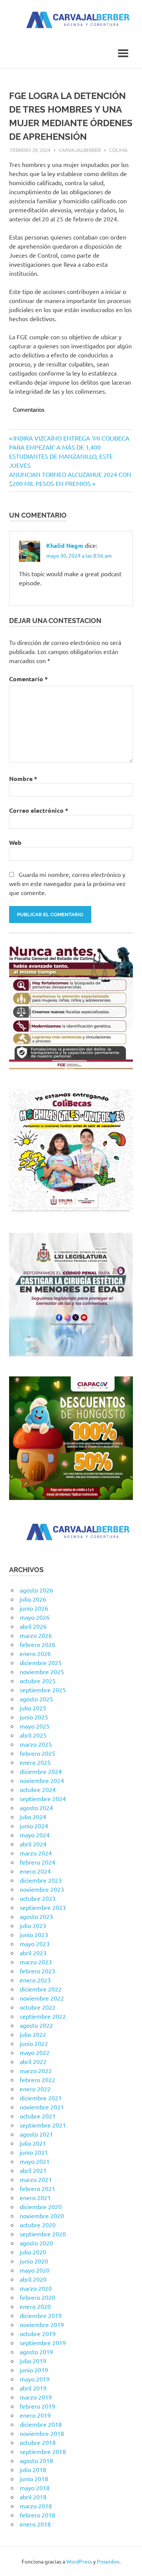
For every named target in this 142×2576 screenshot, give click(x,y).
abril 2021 (33, 2170)
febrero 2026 (37, 1644)
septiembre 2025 (43, 1690)
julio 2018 (33, 2469)
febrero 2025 (37, 1753)
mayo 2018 (35, 2488)
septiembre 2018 (43, 2451)
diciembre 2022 (41, 1989)
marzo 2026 (36, 1635)
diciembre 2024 (41, 1771)
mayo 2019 (35, 2379)
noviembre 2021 (42, 2107)
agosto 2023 (36, 1916)
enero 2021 (35, 2197)
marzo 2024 (36, 1853)
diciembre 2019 (41, 2315)
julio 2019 (33, 2361)
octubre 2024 (38, 1789)
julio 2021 (33, 2143)
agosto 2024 (36, 1808)
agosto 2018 (36, 2460)
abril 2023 (33, 1953)
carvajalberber (80, 150)
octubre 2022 (38, 2007)
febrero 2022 (37, 2080)
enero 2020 (35, 2306)
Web (15, 842)
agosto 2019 (36, 2352)
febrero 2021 (37, 2188)
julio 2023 (33, 1925)
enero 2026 (35, 1653)
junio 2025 (34, 1717)
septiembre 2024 (43, 1798)
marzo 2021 (36, 2179)
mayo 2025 (35, 1726)
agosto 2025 (36, 1699)
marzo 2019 (36, 2397)
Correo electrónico (39, 810)
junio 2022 (34, 2043)
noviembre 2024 (42, 1780)
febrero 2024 (37, 1862)
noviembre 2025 (42, 1671)
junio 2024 (34, 1826)
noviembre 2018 (42, 2433)
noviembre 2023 (42, 1889)
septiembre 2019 (43, 2343)
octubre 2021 (38, 2116)
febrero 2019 (37, 2406)
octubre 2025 (38, 1681)
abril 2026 (33, 1626)
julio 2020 (33, 2252)
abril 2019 (33, 2388)
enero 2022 (35, 2089)
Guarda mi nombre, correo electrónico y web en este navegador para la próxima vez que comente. (67, 883)
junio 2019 (34, 2370)
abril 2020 (33, 2279)
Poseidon (108, 2561)
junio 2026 (34, 1608)
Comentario (28, 679)
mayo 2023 (35, 1944)
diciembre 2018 (41, 2424)
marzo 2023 (36, 1962)
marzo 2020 (36, 2288)
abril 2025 (33, 1735)
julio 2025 (33, 1708)
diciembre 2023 (41, 1880)
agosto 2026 (36, 1590)
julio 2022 (33, 2034)
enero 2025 (35, 1762)
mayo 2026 (35, 1617)
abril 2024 (33, 1844)
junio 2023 (34, 1934)
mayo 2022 (35, 2052)
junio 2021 (34, 2152)
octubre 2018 (38, 2442)
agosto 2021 (36, 2134)
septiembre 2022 (43, 2016)
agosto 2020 (36, 2243)
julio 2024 (33, 1817)
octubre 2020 (38, 2225)
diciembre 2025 (41, 1662)
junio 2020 (34, 2261)
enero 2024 (35, 1871)
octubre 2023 (38, 1898)
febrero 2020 (37, 2297)
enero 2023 (35, 1980)
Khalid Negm (65, 545)
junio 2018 (34, 2479)
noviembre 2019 (42, 2324)
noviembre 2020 (42, 2216)
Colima (118, 150)
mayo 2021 (35, 2161)
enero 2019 (35, 2415)
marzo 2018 (36, 2506)
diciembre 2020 (41, 2206)
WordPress (79, 2561)
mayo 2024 (35, 1835)
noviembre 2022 (42, 1998)
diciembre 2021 (41, 2098)
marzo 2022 (36, 2070)
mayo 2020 (35, 2270)
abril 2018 (33, 2497)
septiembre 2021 (43, 2125)
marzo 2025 (36, 1744)
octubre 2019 (38, 2333)
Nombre (23, 779)
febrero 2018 (37, 2515)
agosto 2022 (36, 2025)
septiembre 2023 (43, 1907)
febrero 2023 (37, 1971)
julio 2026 (33, 1599)
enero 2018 (35, 2524)
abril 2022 (33, 2061)
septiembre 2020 (43, 2234)
